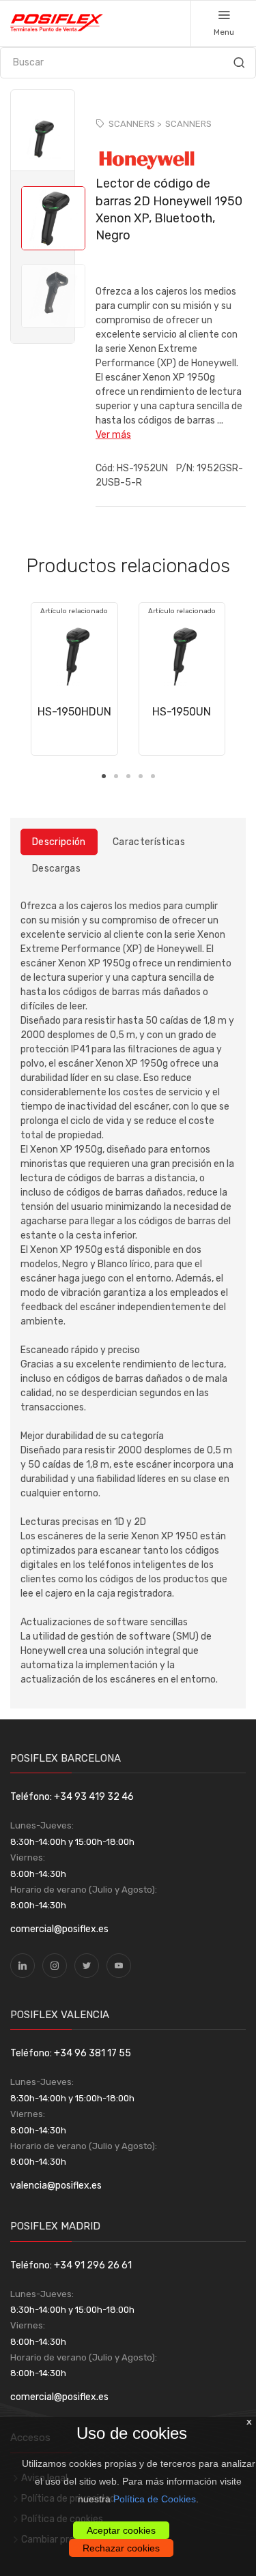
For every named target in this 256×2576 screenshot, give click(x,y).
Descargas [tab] (56, 869)
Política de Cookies (155, 2499)
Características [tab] (149, 842)
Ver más (113, 435)
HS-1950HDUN (74, 712)
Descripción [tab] (59, 842)
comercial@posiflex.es (59, 1929)
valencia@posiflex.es (56, 2186)
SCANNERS (188, 124)
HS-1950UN (182, 712)
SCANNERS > (135, 124)
